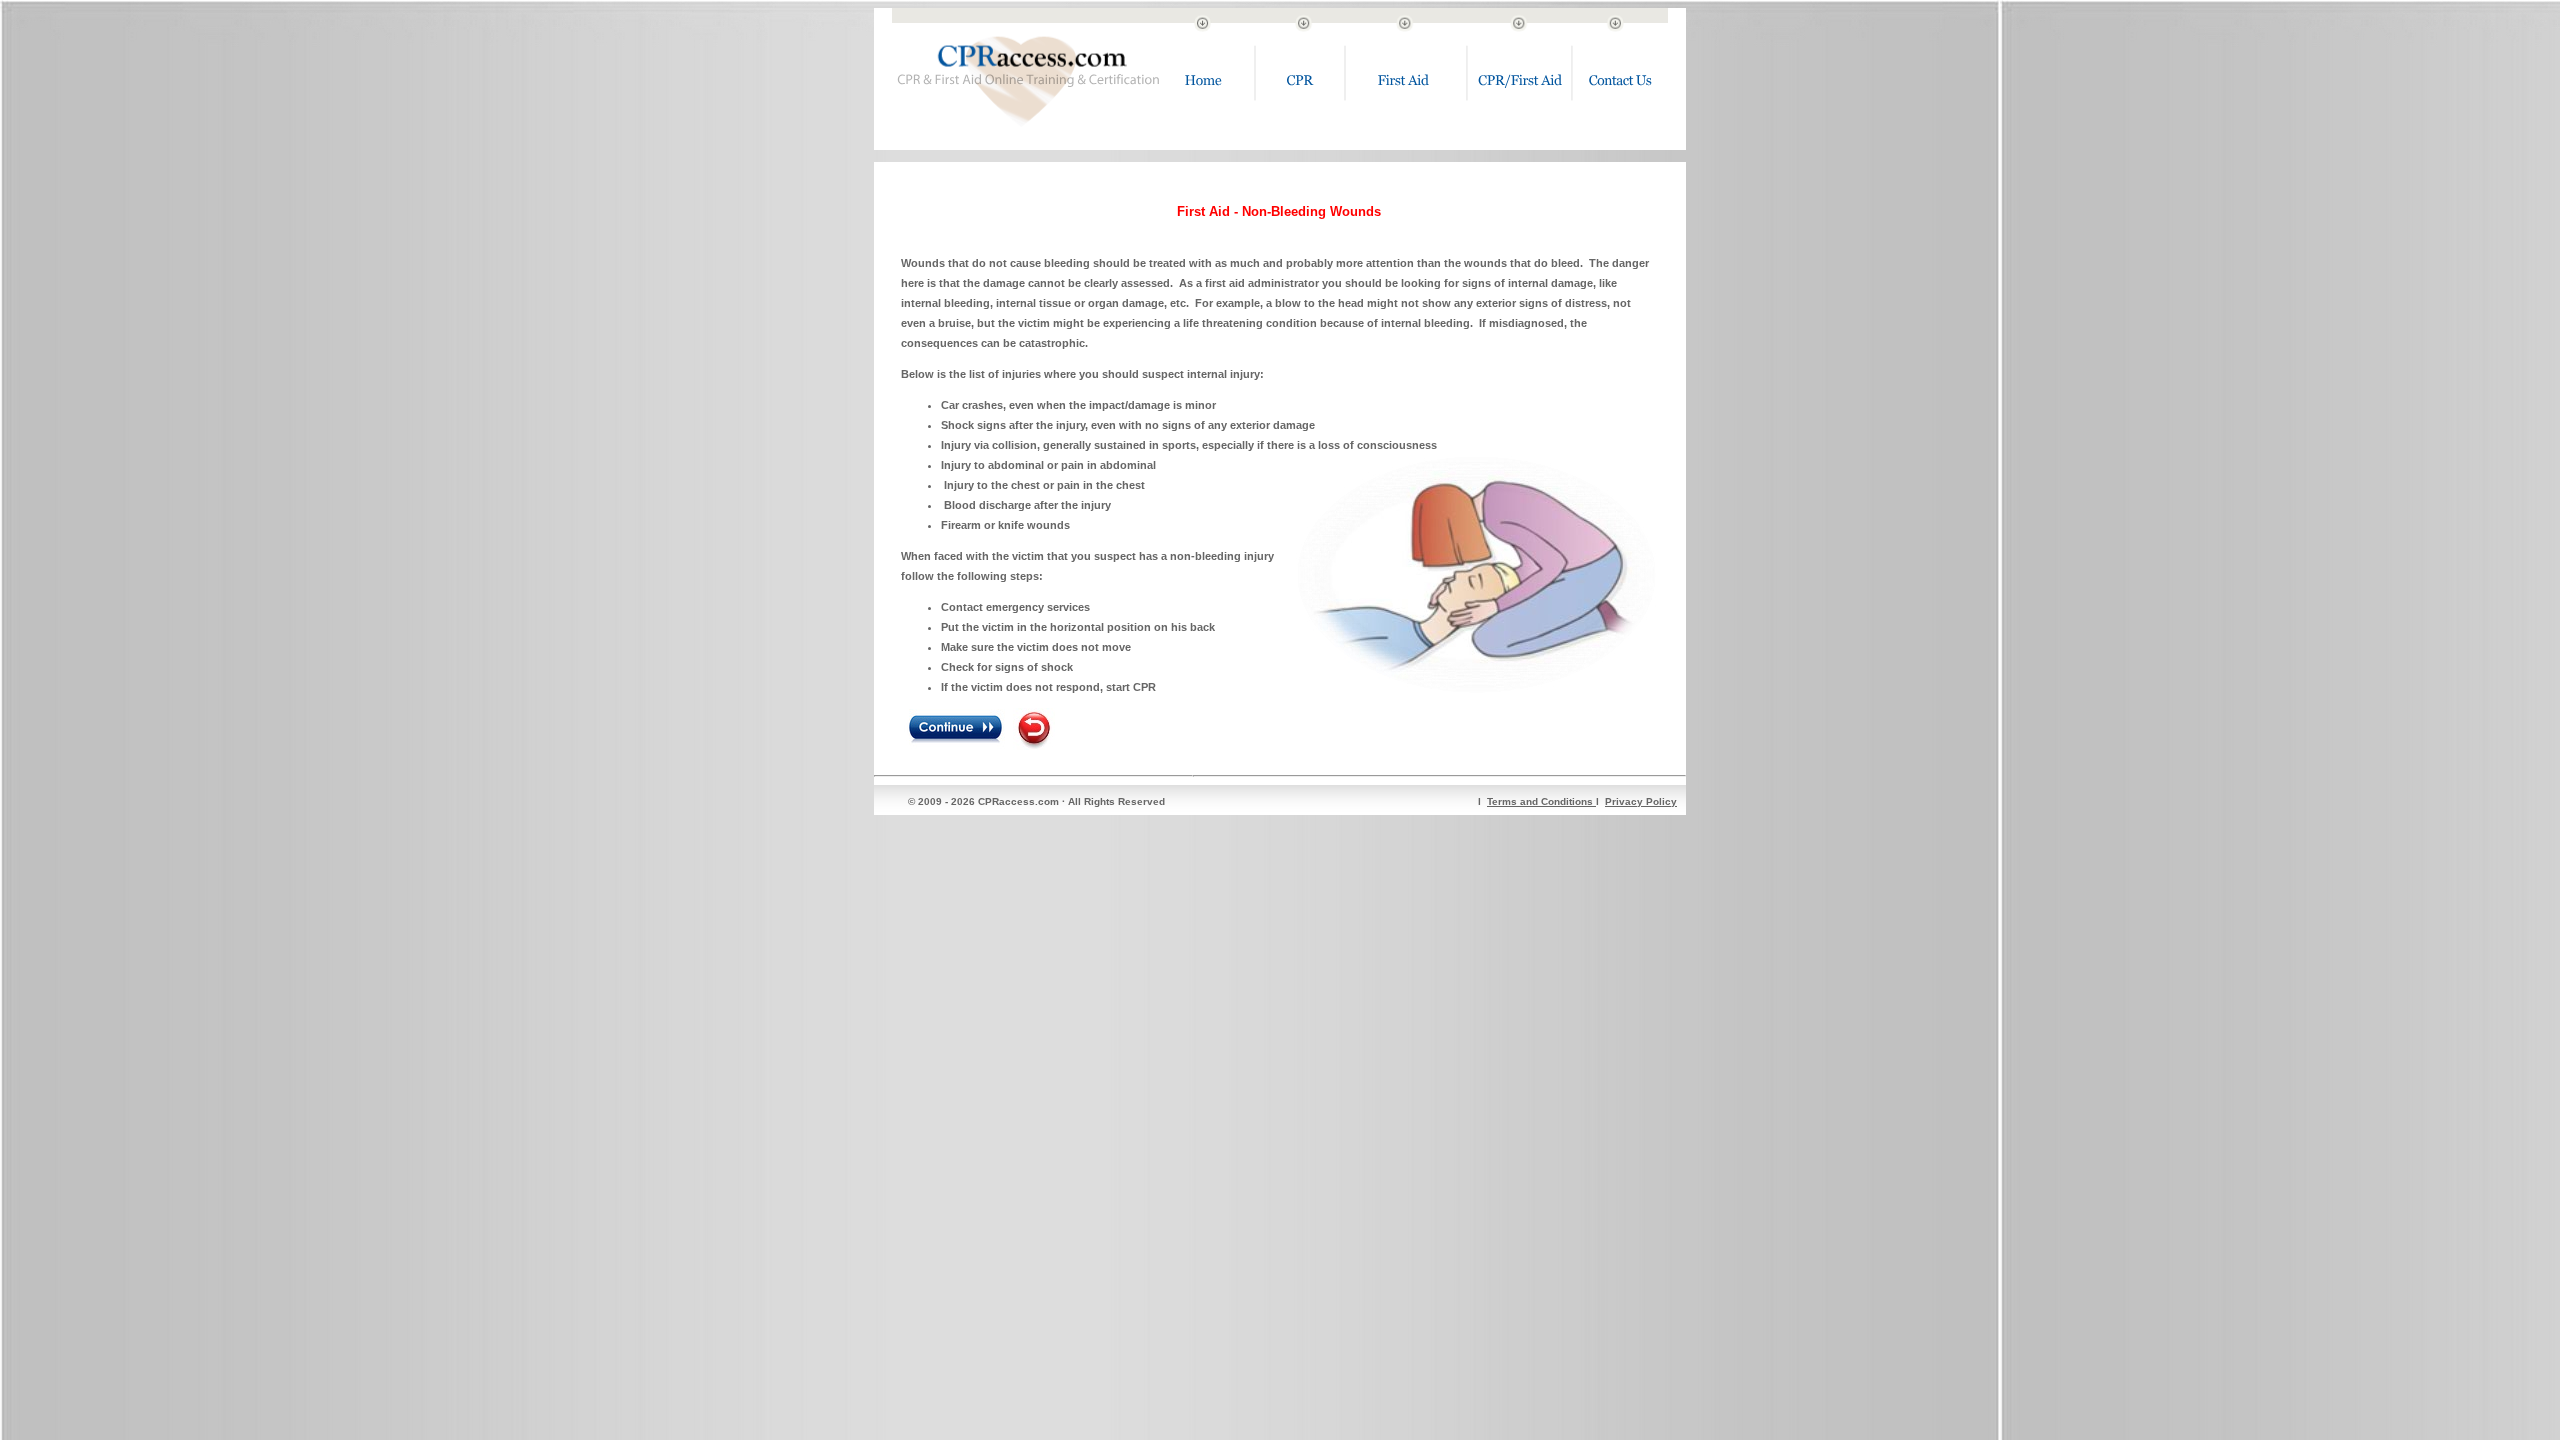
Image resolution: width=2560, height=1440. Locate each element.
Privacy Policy (1641, 801)
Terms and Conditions (1541, 801)
